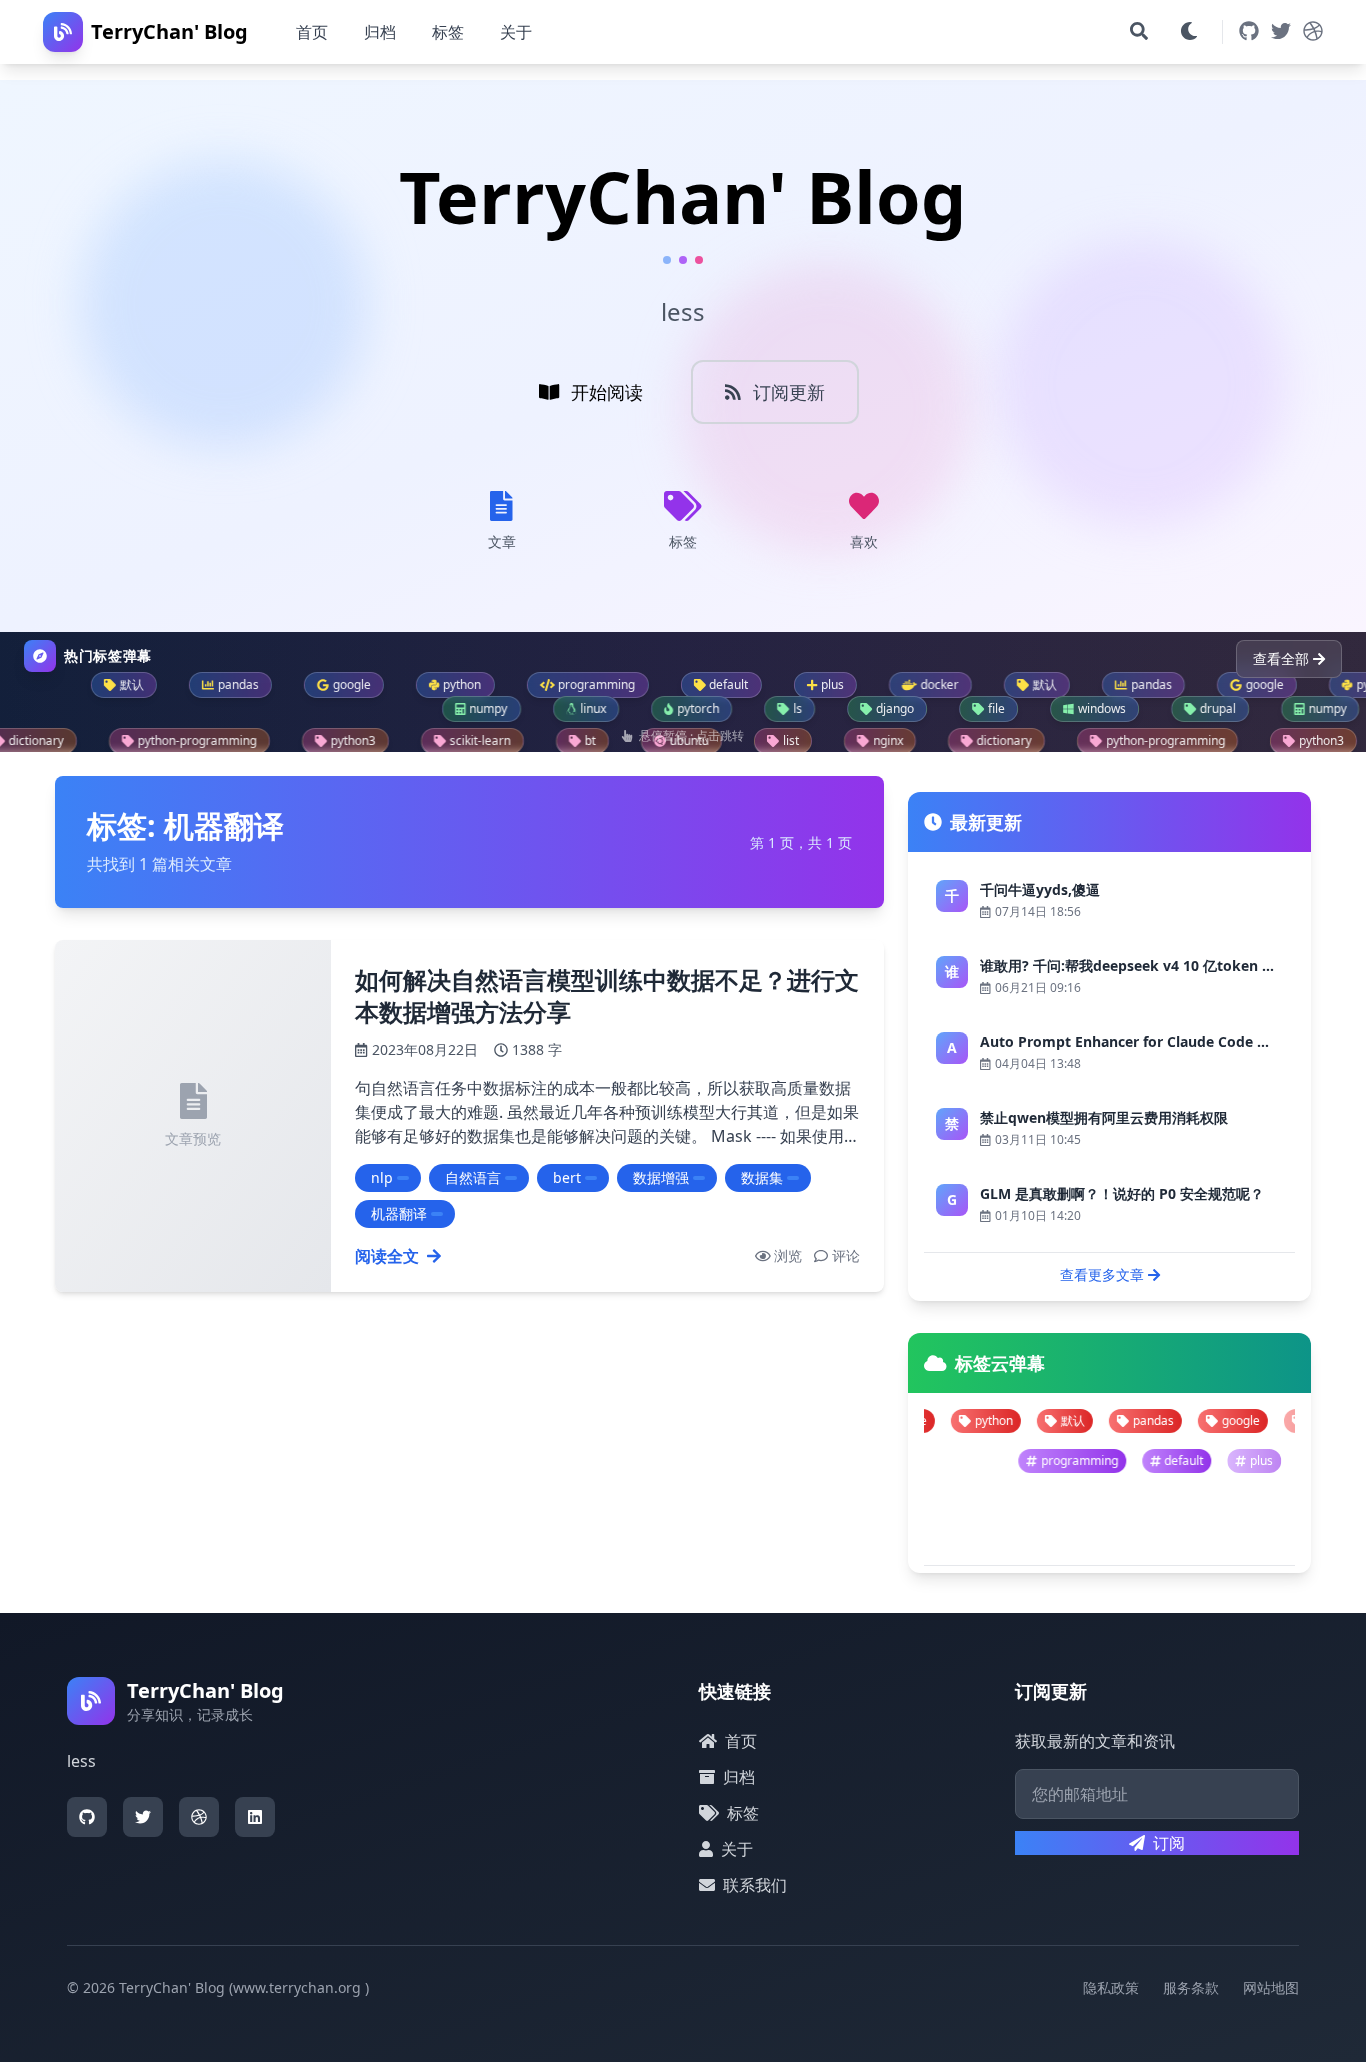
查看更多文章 (1102, 1274)
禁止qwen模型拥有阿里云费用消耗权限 (1104, 1117)
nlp (382, 1177)
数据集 (762, 1177)
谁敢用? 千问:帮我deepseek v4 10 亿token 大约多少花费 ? (1168, 965)
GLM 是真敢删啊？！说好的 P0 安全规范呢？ (1122, 1193)
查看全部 (1281, 658)
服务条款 (1191, 1987)
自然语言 (473, 1177)
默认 (977, 1420)
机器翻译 (399, 1213)
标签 (448, 32)
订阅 (1169, 1843)
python (1231, 1420)
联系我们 (755, 1885)
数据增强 (661, 1177)
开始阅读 (607, 392)
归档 (380, 32)
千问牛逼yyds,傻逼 (1040, 889)
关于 (516, 32)
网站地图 (1271, 1987)
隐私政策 (1111, 1987)
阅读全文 (387, 1256)
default (1271, 1460)
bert (567, 1177)
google (1145, 1420)
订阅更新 (789, 392)
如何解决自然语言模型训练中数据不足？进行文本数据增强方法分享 (607, 996)
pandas (1057, 1420)
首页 (312, 32)
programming (1166, 1460)
